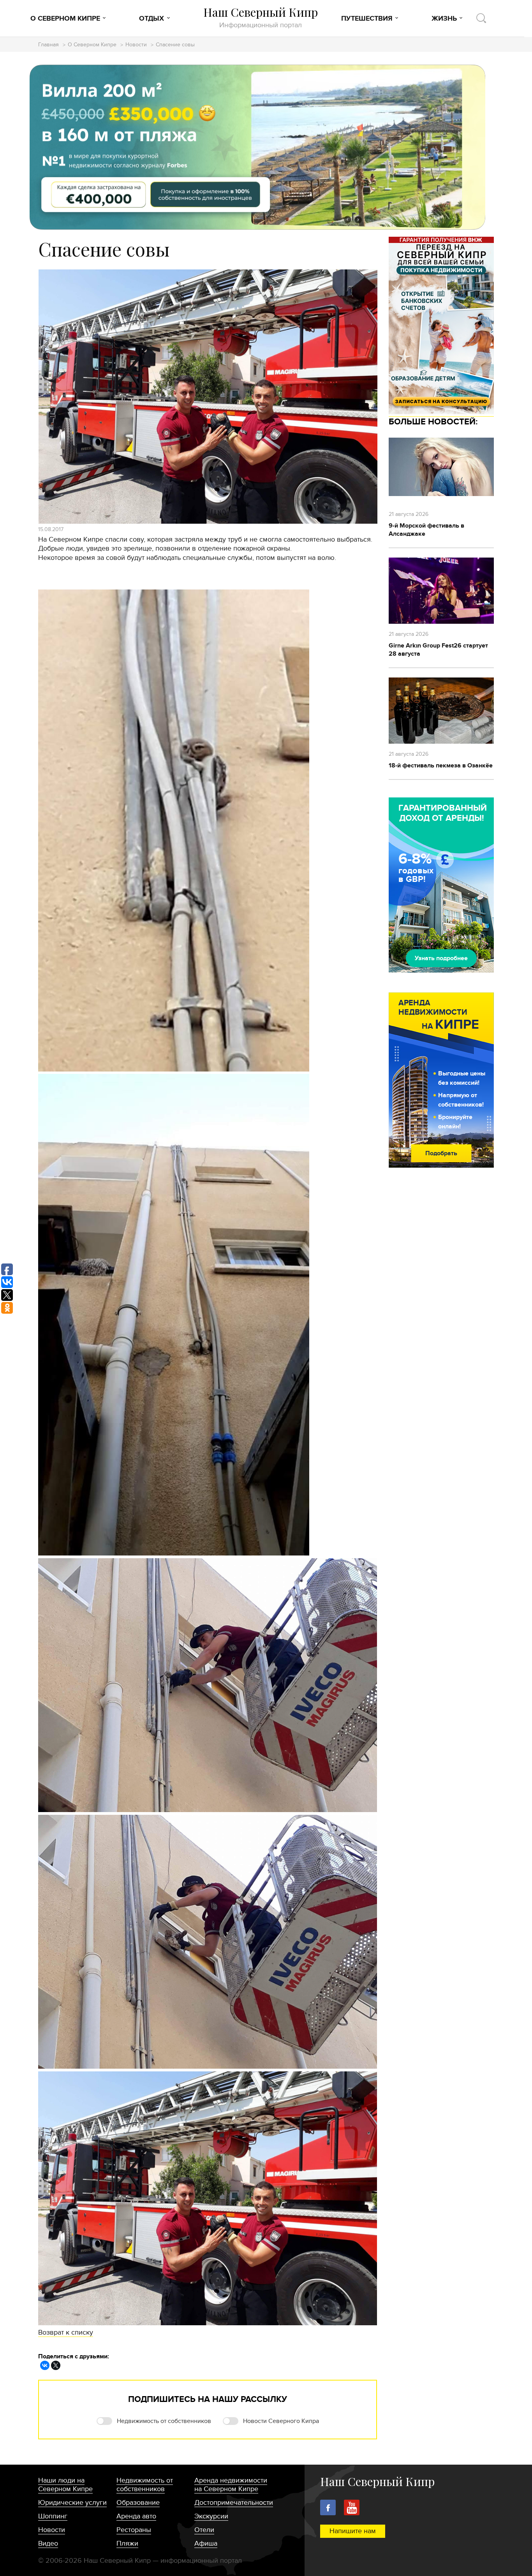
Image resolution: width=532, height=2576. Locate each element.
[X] (56, 2365)
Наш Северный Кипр (261, 17)
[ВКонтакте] (45, 2365)
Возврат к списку (66, 2332)
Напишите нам (353, 2531)
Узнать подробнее (441, 958)
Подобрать (441, 1153)
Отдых (151, 19)
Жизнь (444, 19)
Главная (48, 45)
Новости (136, 45)
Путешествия (367, 19)
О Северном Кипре (65, 19)
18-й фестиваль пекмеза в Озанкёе (441, 765)
